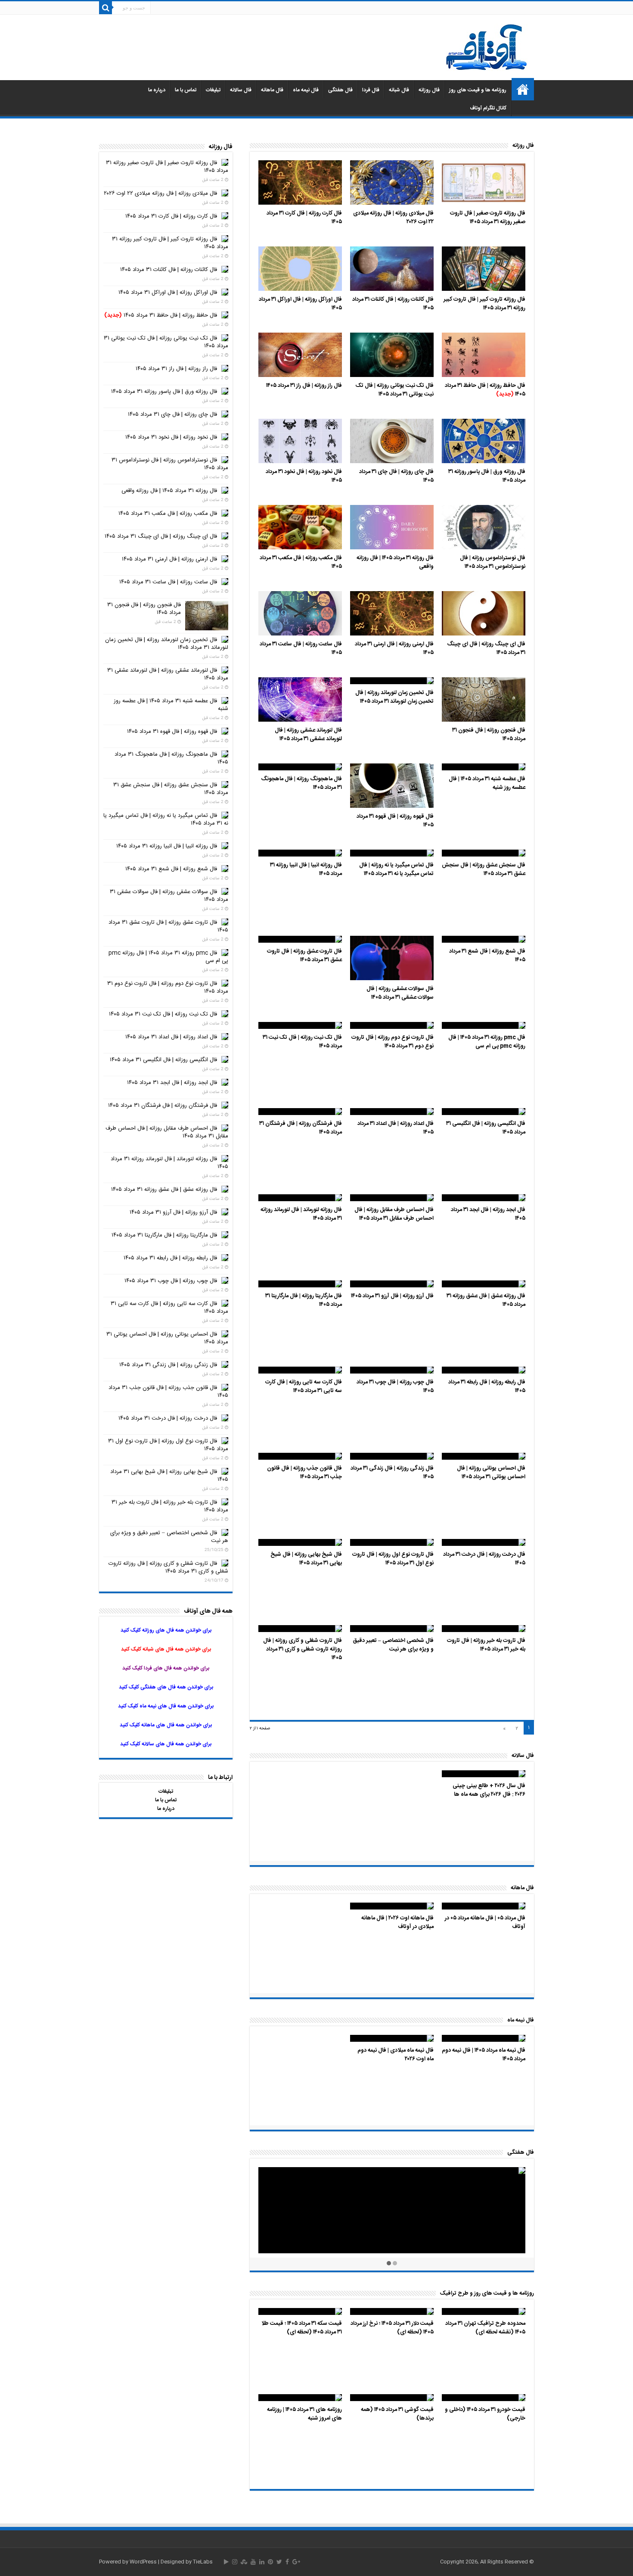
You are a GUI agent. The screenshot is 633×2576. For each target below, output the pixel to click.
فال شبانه (399, 90)
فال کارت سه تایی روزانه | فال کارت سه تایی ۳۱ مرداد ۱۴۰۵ (304, 1386)
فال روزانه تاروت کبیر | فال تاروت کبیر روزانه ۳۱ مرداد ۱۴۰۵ (484, 304)
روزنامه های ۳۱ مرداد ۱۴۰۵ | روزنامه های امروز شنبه (304, 2414)
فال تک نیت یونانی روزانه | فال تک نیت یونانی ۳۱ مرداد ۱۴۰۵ (395, 390)
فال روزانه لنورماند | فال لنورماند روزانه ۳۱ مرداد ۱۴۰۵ (301, 1214)
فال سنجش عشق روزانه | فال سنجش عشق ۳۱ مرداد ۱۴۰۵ (484, 869)
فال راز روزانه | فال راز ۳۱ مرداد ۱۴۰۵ (304, 386)
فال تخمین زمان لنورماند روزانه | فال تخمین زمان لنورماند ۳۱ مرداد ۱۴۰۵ (394, 697)
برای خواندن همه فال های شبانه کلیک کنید (166, 1649)
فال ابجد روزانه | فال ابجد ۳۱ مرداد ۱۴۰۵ (488, 1214)
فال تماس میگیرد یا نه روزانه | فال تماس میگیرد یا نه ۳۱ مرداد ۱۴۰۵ (396, 869)
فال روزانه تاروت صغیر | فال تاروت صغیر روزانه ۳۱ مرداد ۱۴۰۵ (488, 218)
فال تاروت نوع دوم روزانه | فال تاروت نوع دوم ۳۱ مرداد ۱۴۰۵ (393, 1042)
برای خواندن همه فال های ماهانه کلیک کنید (166, 1725)
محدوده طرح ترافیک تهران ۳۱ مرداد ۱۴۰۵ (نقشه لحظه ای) (485, 2328)
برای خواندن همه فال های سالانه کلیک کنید (166, 1744)
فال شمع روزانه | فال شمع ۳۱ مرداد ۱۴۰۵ (487, 956)
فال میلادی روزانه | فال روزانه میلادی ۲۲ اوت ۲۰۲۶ (393, 218)
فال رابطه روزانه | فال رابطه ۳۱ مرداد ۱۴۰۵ (487, 1386)
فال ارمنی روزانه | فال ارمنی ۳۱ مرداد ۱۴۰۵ (394, 648)
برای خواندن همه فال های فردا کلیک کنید (166, 1668)
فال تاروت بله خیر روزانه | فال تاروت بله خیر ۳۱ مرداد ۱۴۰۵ (486, 1645)
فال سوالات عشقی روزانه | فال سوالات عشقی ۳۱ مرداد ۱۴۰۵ (400, 993)
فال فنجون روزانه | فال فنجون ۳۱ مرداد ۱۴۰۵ (489, 735)
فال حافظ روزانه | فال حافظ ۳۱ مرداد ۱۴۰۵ (485, 390)
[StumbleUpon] (244, 2562)
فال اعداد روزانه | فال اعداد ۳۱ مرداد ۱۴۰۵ (396, 1128)
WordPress (143, 2562)
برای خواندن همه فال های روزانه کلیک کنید (166, 1630)
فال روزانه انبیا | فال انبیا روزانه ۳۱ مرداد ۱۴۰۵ (306, 869)
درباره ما (157, 90)
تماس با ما (186, 90)
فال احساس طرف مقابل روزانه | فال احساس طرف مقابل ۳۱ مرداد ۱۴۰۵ (394, 1214)
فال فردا (371, 90)
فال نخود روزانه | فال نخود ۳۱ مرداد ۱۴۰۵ (304, 476)
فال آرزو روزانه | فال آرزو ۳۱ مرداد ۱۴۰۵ (392, 1296)
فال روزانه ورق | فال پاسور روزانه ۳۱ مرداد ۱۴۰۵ (487, 476)
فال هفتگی (340, 90)
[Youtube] (253, 2562)
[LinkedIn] (262, 2562)
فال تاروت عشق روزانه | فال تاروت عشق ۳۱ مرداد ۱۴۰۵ (304, 956)
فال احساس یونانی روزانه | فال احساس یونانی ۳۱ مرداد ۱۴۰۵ (491, 1473)
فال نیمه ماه (306, 90)
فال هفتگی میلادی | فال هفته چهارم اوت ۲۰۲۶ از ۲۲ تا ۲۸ (484, 2187)
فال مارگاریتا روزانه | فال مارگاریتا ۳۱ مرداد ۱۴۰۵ (304, 1300)
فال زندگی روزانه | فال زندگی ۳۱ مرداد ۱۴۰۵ (392, 1473)
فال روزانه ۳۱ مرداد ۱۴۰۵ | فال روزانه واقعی (395, 562)
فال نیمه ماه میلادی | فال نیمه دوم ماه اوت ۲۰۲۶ (396, 2055)
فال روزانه (429, 90)
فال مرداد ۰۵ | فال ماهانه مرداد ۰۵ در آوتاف (485, 1922)
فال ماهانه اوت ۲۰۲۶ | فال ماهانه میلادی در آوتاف (397, 1922)
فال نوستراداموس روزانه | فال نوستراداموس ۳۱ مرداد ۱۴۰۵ (493, 562)
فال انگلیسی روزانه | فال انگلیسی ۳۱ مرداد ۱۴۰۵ (486, 1128)
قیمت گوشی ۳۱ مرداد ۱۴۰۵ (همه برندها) (397, 2414)
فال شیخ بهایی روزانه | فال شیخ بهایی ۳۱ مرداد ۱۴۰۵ (306, 1559)
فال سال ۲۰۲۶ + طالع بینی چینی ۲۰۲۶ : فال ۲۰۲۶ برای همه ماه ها (489, 1790)
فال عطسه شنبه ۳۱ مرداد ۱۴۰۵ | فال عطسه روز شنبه (487, 783)
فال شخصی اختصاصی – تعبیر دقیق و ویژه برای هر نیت (393, 1645)
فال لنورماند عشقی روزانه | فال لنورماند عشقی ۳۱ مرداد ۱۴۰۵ (308, 735)
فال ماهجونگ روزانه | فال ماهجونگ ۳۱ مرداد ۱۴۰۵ (301, 783)
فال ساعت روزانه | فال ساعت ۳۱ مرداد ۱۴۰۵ (301, 648)
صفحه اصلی (523, 89)
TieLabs (203, 2562)
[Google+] (296, 2562)
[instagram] (235, 2562)
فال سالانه (241, 90)
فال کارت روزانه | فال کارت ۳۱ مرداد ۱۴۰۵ (304, 218)
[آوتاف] (487, 48)
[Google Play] (226, 2562)
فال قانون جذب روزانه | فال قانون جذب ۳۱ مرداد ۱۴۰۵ (304, 1473)
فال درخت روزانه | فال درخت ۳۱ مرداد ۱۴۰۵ (484, 1559)
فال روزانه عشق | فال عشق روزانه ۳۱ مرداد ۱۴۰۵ (486, 1300)
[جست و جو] (105, 8)
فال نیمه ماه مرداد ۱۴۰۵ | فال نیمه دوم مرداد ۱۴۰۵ (484, 2055)
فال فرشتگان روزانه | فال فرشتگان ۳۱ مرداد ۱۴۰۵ (301, 1128)
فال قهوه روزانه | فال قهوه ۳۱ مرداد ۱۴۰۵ (395, 821)
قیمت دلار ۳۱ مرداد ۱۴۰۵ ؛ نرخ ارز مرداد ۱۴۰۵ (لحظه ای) (392, 2328)
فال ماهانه (272, 90)
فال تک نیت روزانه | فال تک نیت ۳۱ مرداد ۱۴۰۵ (302, 1042)
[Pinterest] (270, 2562)
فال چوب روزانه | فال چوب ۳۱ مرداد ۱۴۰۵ (395, 1386)
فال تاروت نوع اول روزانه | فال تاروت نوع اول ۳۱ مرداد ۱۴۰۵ (393, 1559)
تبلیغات (213, 90)
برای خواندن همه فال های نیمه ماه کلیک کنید (166, 1706)
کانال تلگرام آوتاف (488, 108)
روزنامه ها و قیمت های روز (478, 90)
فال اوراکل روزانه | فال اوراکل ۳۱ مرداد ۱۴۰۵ (300, 304)
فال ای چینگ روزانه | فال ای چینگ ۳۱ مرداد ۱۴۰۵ (486, 648)
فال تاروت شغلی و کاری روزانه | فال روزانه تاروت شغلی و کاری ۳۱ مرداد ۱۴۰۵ (303, 1649)
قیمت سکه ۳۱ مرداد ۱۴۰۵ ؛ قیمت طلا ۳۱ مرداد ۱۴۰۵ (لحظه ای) (302, 2328)
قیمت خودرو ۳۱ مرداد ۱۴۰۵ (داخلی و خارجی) (485, 2414)
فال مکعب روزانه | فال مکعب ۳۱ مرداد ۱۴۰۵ (301, 562)
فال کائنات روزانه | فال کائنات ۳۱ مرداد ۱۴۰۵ (393, 304)
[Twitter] (279, 2562)
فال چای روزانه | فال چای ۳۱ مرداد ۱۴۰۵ (396, 476)
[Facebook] (287, 2562)
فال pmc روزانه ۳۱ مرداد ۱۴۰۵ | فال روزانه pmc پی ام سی (487, 1042)
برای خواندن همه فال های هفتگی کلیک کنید (166, 1687)
